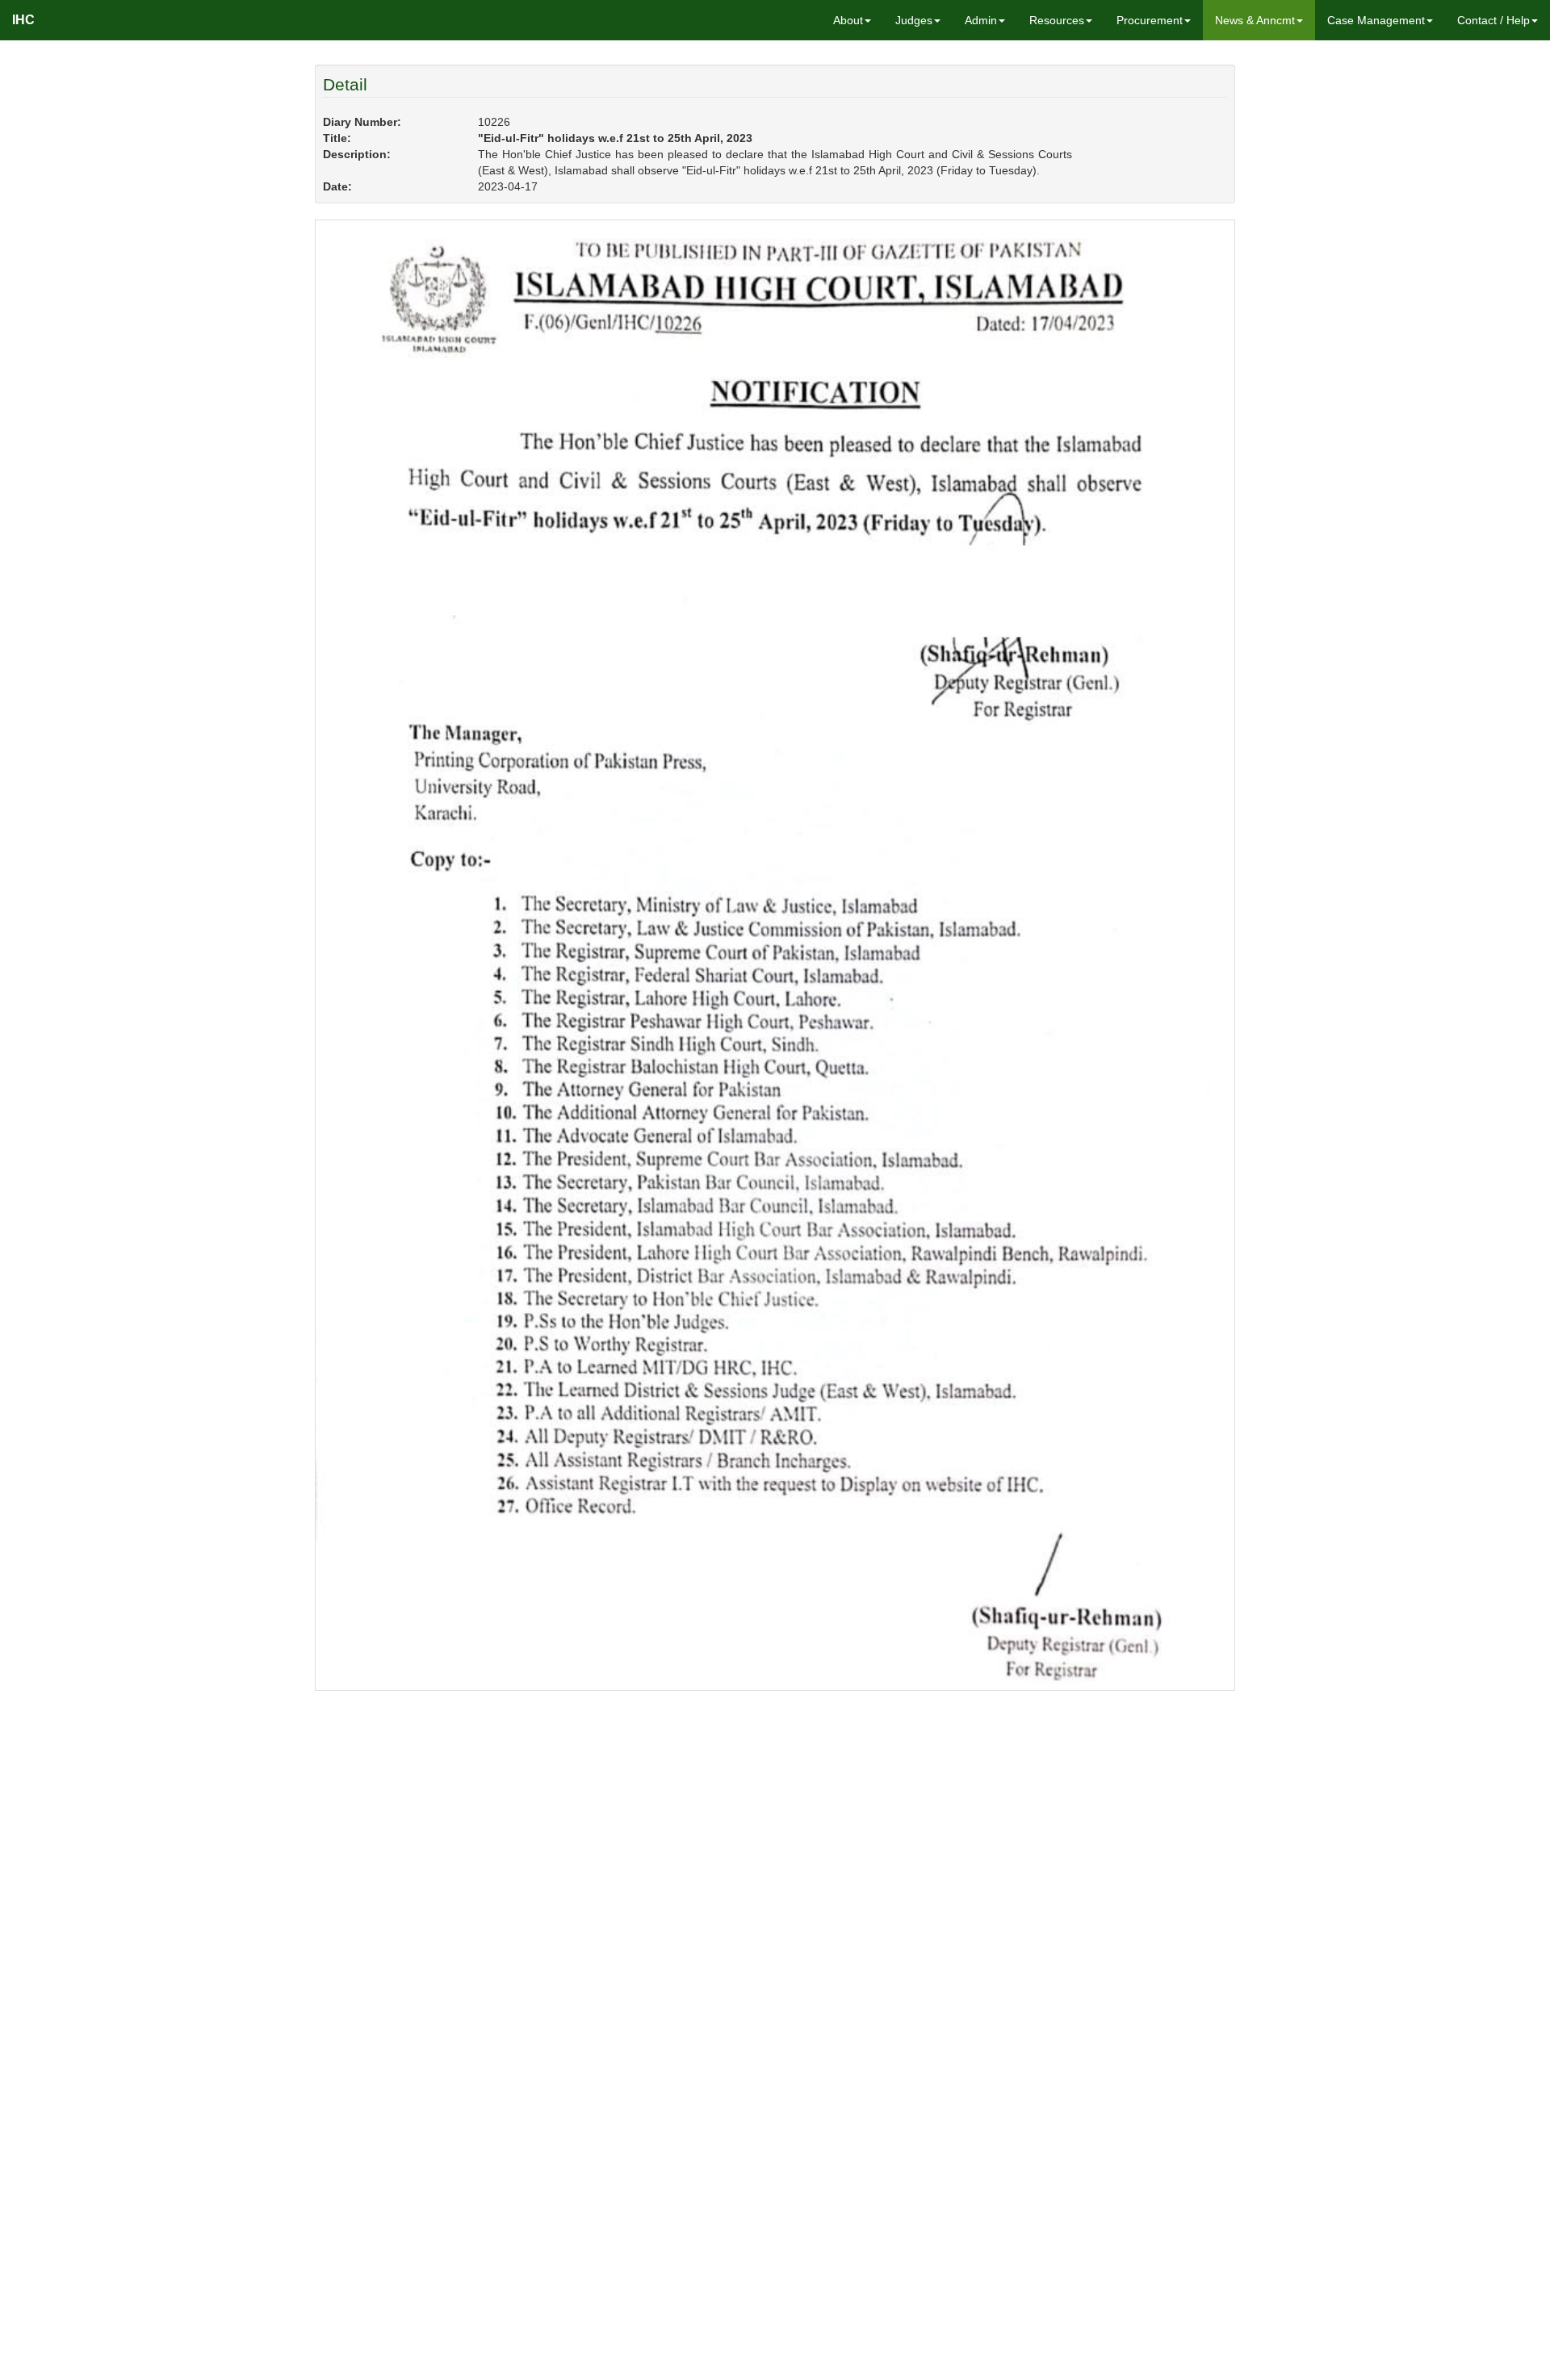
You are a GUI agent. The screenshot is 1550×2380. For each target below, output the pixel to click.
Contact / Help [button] (1493, 20)
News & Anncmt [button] (1255, 20)
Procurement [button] (1150, 20)
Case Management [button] (1376, 20)
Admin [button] (981, 20)
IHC (23, 20)
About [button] (848, 20)
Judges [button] (914, 20)
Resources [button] (1057, 20)
